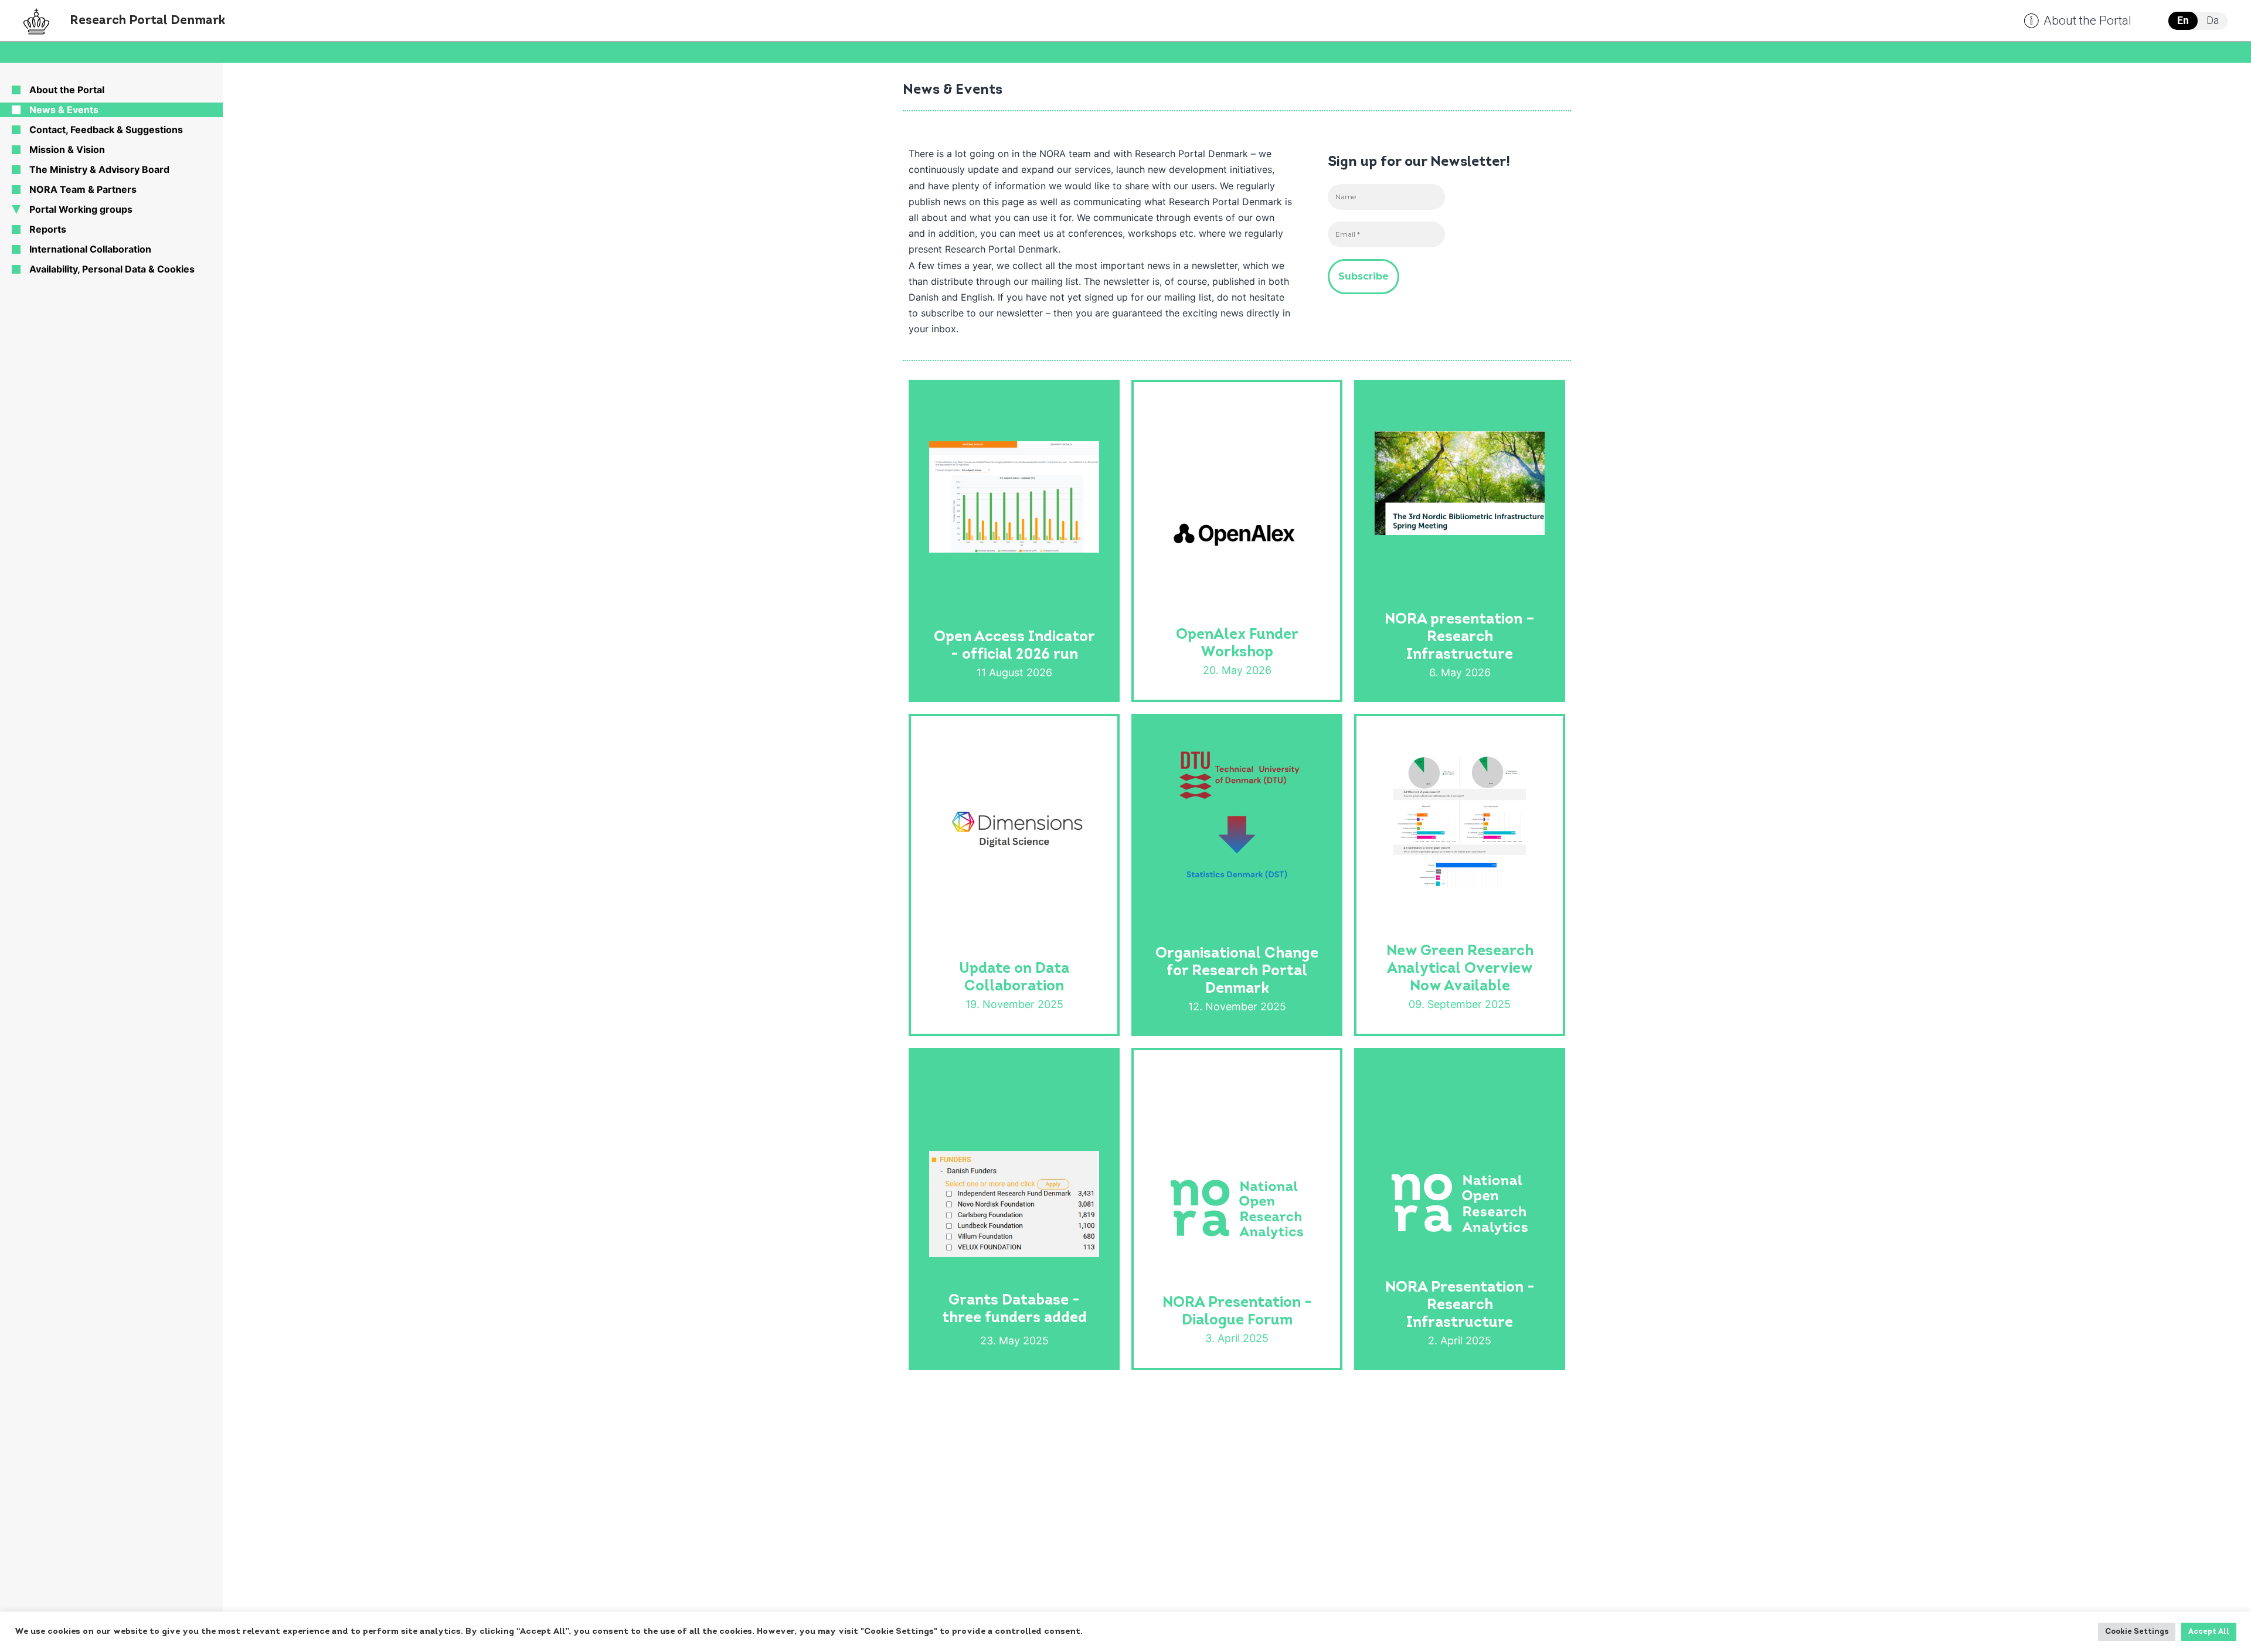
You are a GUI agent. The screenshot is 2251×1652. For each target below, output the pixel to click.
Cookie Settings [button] (2137, 1632)
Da (2213, 20)
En (2183, 20)
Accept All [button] (2209, 1632)
